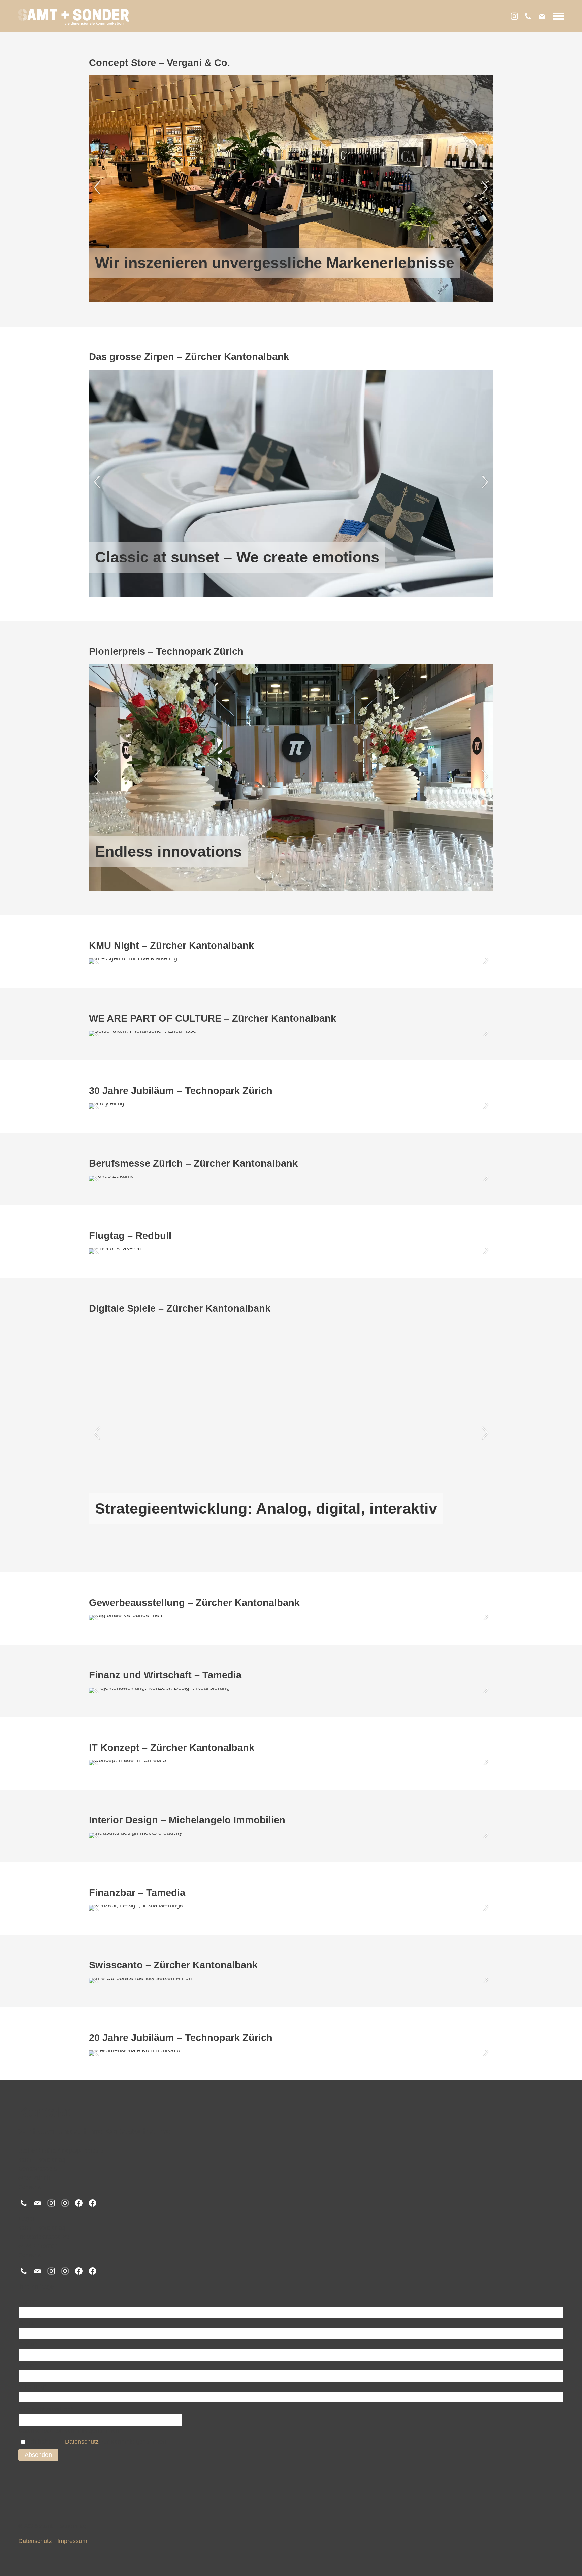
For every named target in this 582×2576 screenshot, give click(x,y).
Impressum (72, 2541)
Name (27, 2302)
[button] (558, 16)
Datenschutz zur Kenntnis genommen (70, 2431)
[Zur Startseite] (74, 17)
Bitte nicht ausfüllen (46, 2409)
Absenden (38, 2455)
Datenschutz (82, 2442)
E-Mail (28, 2344)
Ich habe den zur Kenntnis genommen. (98, 2442)
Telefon (28, 2365)
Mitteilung (32, 2386)
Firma (26, 2323)
